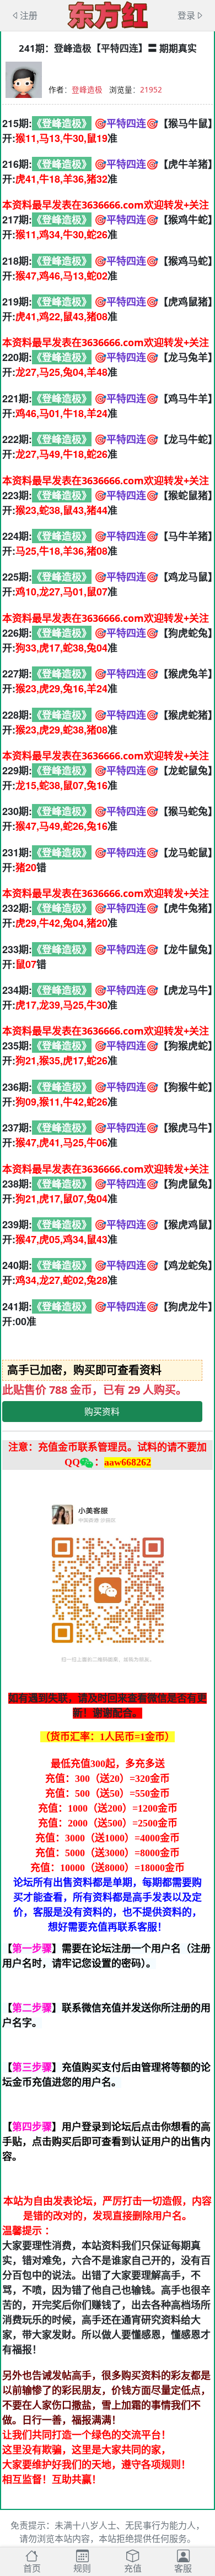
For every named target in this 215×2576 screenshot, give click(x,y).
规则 (82, 2568)
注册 (29, 15)
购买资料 (102, 1412)
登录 (186, 15)
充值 (133, 2568)
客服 (183, 2568)
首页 (32, 2568)
